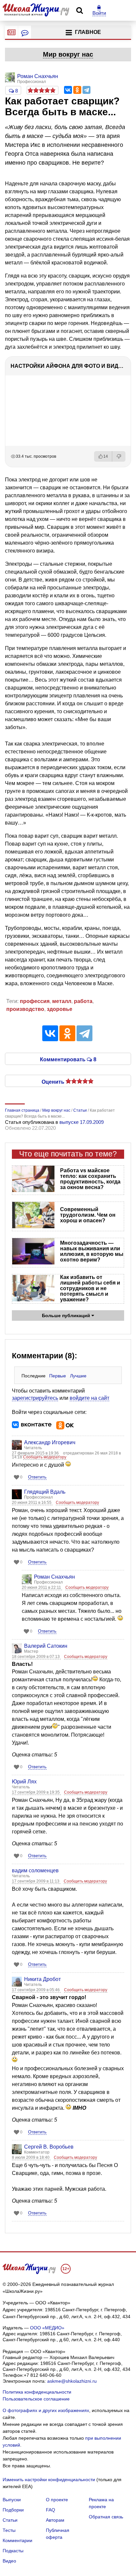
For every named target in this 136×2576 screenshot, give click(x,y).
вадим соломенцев (35, 1871)
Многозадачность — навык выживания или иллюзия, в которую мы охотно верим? (92, 1251)
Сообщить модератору (45, 1457)
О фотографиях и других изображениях (46, 2410)
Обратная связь (106, 2517)
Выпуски (12, 2500)
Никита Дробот (42, 1979)
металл (62, 1001)
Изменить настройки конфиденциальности (49, 2480)
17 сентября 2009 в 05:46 (36, 1990)
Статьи (10, 2520)
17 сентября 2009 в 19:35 (36, 1792)
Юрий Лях (24, 1782)
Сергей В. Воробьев (49, 2147)
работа (83, 1001)
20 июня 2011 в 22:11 (42, 1587)
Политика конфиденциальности (37, 2392)
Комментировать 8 (68, 1059)
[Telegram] (86, 90)
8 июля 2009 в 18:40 (31, 2157)
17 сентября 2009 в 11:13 (36, 1881)
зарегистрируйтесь (35, 1398)
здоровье (60, 1009)
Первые (58, 1376)
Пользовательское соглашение (36, 2399)
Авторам (55, 2520)
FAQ (51, 2510)
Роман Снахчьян (54, 1577)
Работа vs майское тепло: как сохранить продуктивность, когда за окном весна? (90, 1179)
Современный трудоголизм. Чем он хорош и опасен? (88, 1215)
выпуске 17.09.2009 (82, 1122)
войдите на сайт (89, 1398)
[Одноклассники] (77, 90)
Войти (99, 13)
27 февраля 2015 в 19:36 (36, 1453)
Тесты (9, 2530)
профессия (35, 1001)
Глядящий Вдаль (45, 1492)
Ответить (37, 1477)
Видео (9, 2561)
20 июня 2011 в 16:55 (32, 1503)
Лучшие (78, 1376)
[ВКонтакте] (68, 90)
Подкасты (13, 2551)
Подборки (13, 2510)
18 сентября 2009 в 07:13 (36, 1657)
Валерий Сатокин (46, 1646)
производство (25, 1009)
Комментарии (17, 2540)
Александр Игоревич (50, 1442)
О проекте (57, 2500)
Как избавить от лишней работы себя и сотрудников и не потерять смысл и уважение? (90, 1288)
